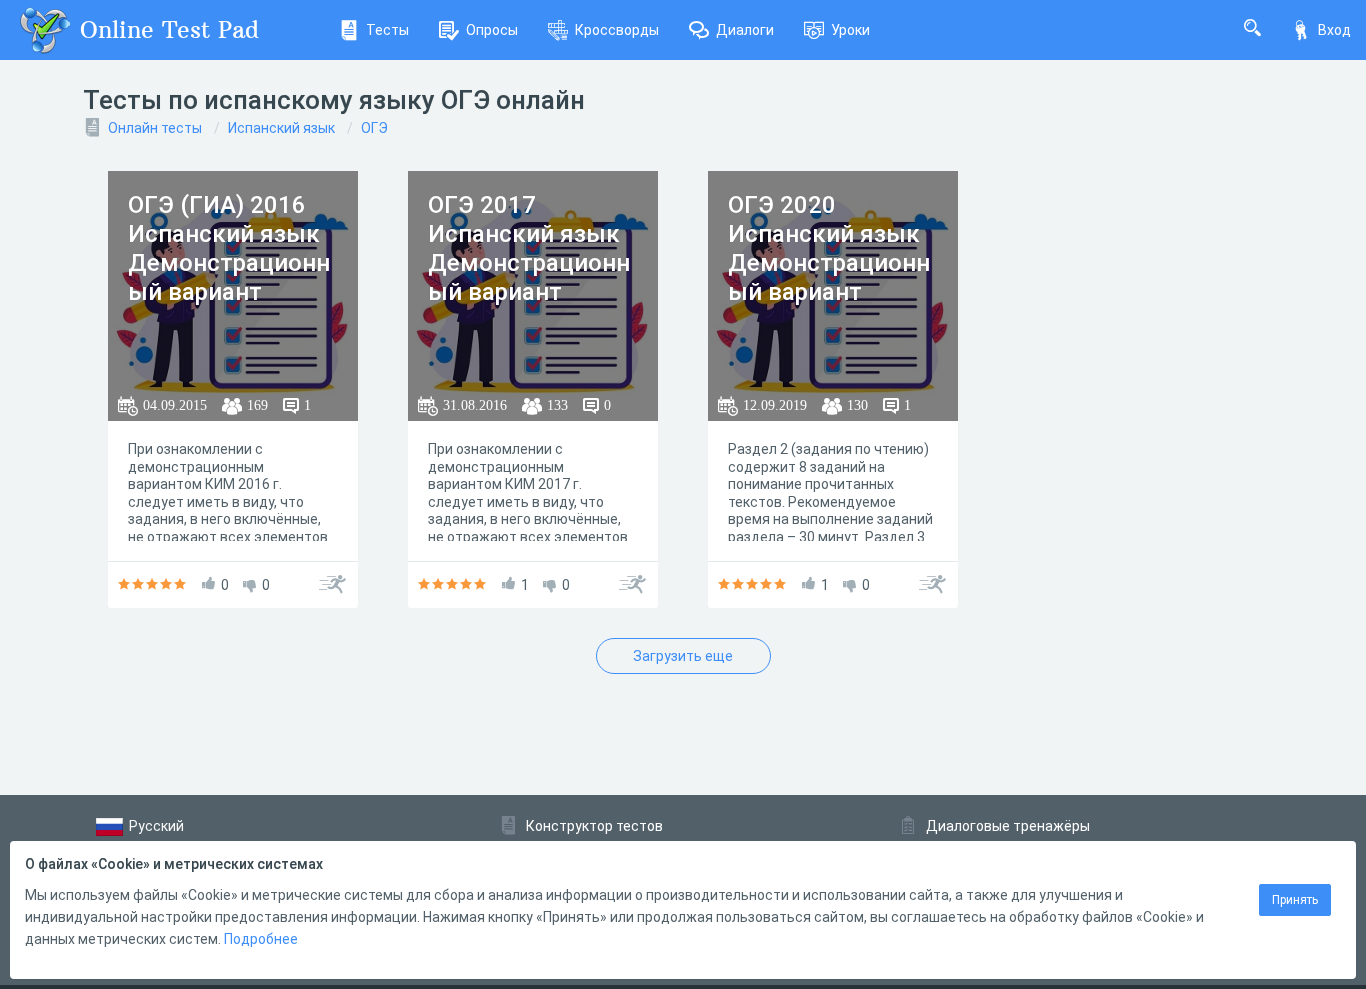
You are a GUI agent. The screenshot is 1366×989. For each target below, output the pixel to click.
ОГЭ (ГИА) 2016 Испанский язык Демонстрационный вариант (229, 248)
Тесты (387, 30)
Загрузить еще (683, 656)
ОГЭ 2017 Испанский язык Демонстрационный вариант (529, 248)
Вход (1334, 30)
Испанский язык (281, 128)
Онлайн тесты (155, 128)
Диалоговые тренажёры (1008, 826)
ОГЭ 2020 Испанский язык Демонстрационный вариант (829, 248)
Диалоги (745, 30)
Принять (1295, 900)
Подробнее (261, 939)
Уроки (850, 30)
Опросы (492, 30)
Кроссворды (617, 30)
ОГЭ (374, 128)
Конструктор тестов (594, 826)
